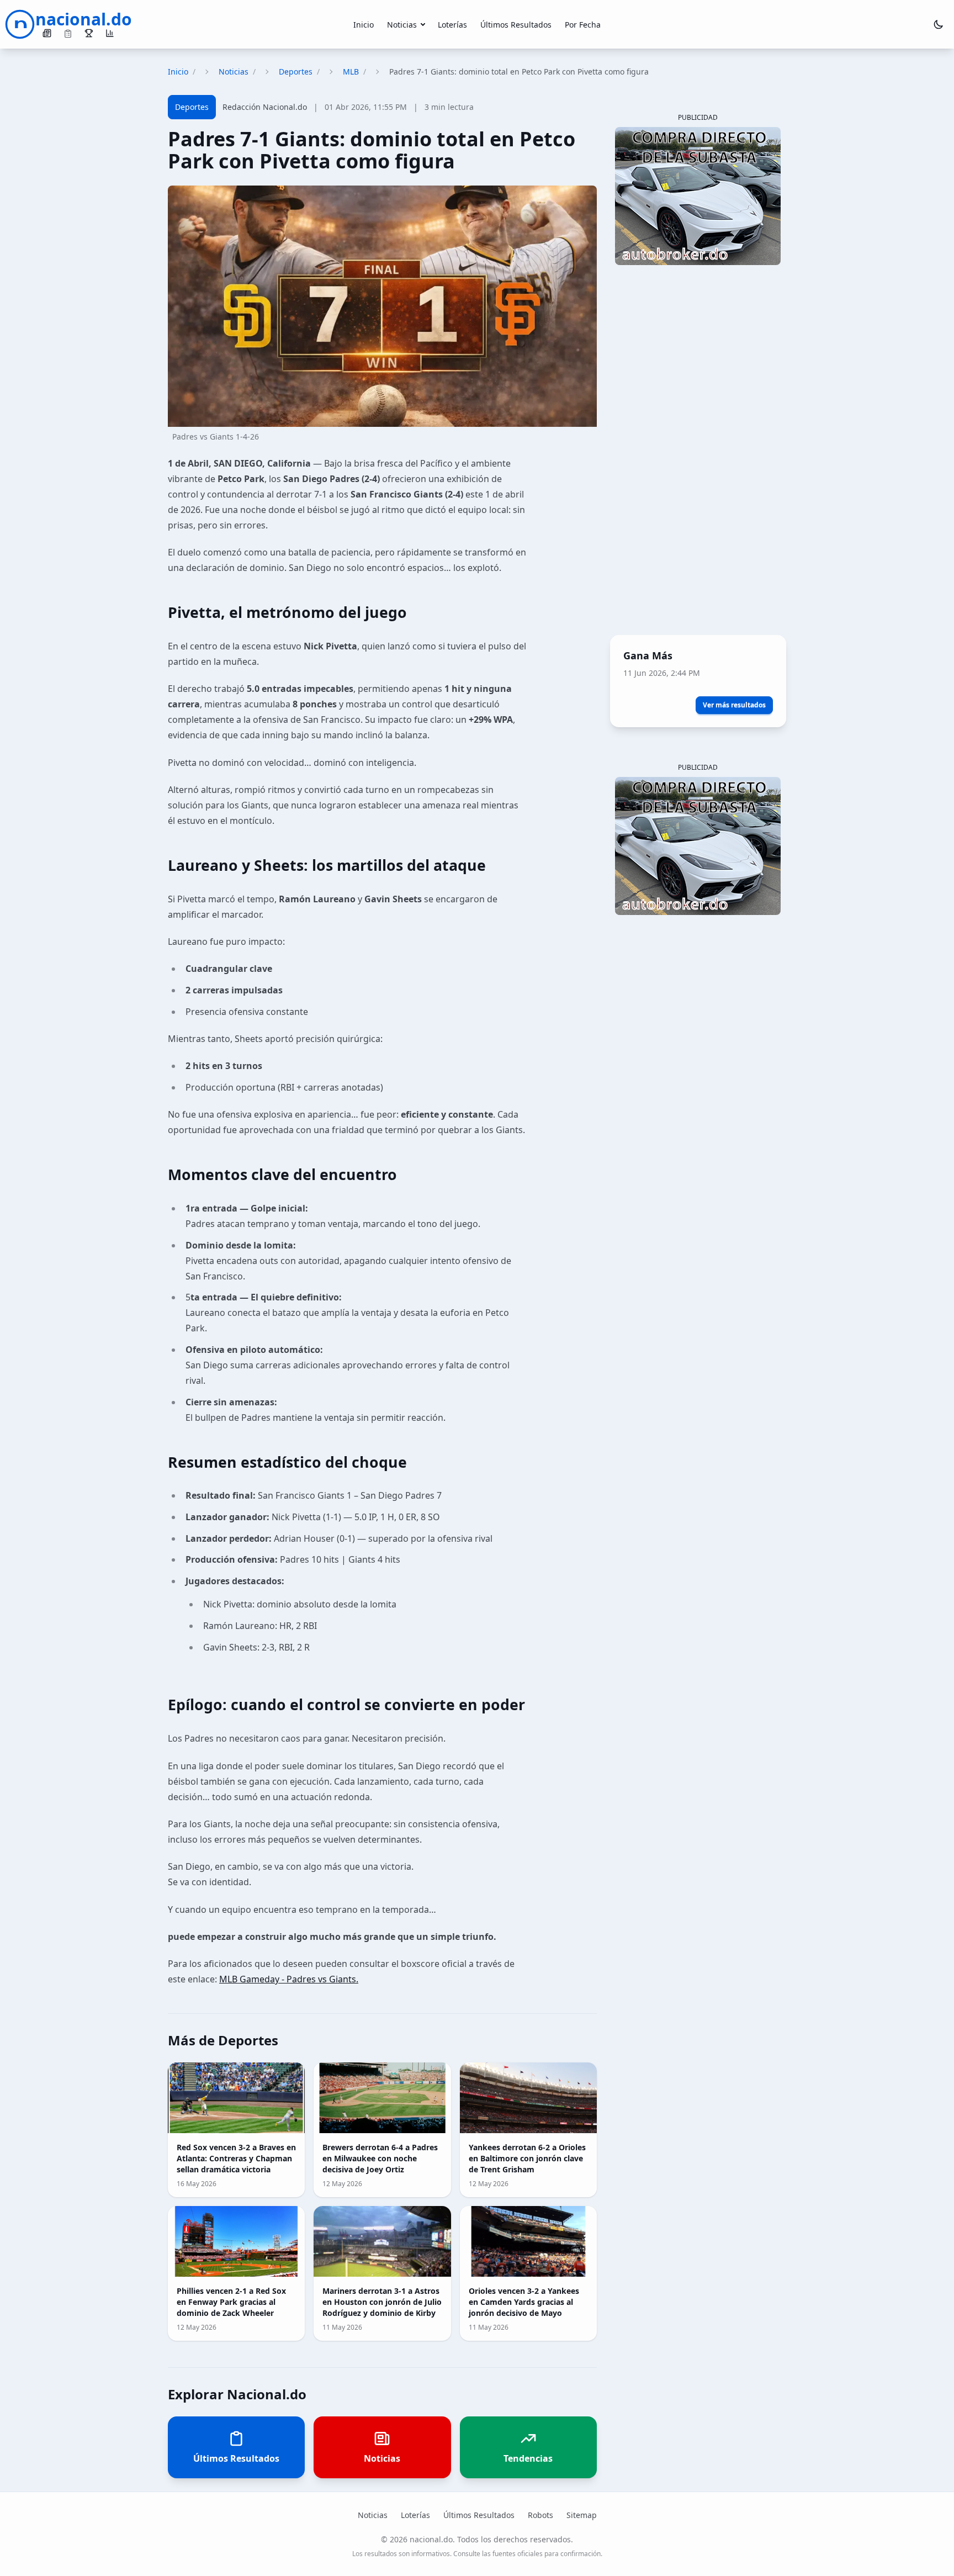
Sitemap (582, 2515)
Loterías (452, 25)
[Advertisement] (698, 452)
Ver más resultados (734, 705)
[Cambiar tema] (939, 24)
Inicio (364, 25)
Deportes (296, 72)
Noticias (402, 25)
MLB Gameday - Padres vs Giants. (289, 1979)
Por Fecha (583, 25)
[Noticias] (47, 33)
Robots (540, 2515)
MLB (351, 72)
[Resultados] (89, 33)
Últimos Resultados (516, 25)
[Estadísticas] (110, 33)
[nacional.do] (20, 24)
